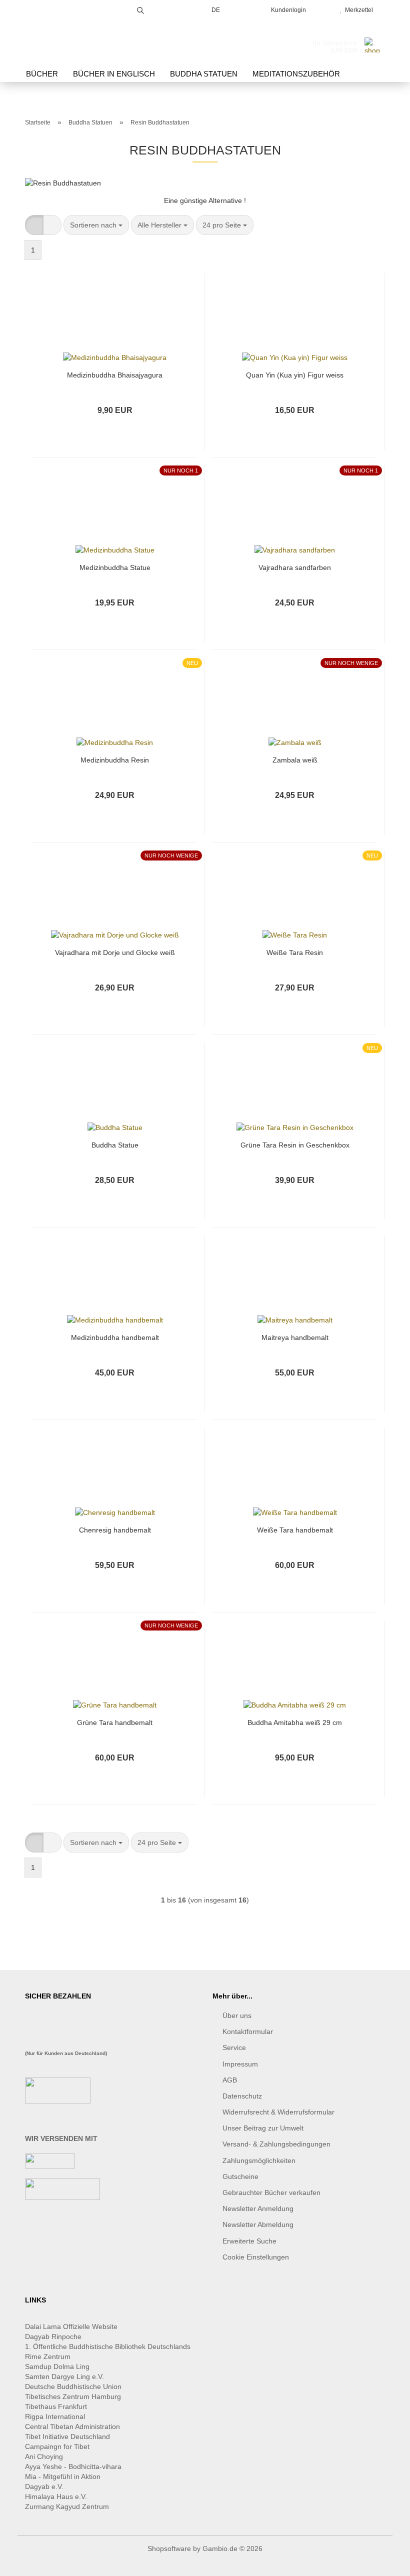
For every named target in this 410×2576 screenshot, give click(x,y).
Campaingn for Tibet (57, 2446)
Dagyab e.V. (44, 2486)
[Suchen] (140, 9)
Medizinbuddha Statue (115, 567)
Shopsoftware (169, 2548)
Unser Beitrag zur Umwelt (263, 2128)
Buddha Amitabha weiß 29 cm (295, 1722)
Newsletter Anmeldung (258, 2208)
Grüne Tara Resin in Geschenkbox (295, 1145)
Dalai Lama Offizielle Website (71, 2326)
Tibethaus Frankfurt (56, 2406)
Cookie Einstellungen (256, 2257)
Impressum (240, 2064)
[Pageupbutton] (382, 2561)
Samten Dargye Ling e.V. (64, 2376)
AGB (230, 2080)
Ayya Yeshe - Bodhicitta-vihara (73, 2466)
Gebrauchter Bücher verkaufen (271, 2192)
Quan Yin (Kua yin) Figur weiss (295, 375)
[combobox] (96, 225)
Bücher (42, 74)
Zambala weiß (295, 760)
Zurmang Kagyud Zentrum (67, 2506)
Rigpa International (56, 2416)
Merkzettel (357, 10)
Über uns (237, 2015)
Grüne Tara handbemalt (115, 1722)
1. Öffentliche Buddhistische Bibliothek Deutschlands (108, 2346)
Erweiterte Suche (249, 2241)
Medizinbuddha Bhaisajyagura (115, 375)
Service (234, 2047)
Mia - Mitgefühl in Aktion (64, 2476)
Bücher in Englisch (114, 74)
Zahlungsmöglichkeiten (259, 2160)
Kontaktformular (248, 2031)
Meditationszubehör (296, 74)
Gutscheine (240, 2176)
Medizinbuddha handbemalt (115, 1337)
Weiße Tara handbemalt (295, 1530)
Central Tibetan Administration (72, 2426)
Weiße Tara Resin (295, 952)
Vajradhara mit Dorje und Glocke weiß (115, 952)
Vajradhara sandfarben (295, 567)
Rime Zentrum (48, 2356)
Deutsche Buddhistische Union (73, 2386)
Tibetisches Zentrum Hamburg (73, 2396)
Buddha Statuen (204, 74)
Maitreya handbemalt (295, 1337)
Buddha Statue (115, 1145)
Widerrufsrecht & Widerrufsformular (278, 2112)
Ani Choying (44, 2456)
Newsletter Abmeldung (258, 2224)
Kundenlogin (287, 10)
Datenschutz (242, 2096)
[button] (34, 225)
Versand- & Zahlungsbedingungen (276, 2144)
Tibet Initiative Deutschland (67, 2436)
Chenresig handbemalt (115, 1530)
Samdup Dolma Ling (57, 2366)
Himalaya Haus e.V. (57, 2496)
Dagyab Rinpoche (54, 2336)
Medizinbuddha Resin (115, 760)
